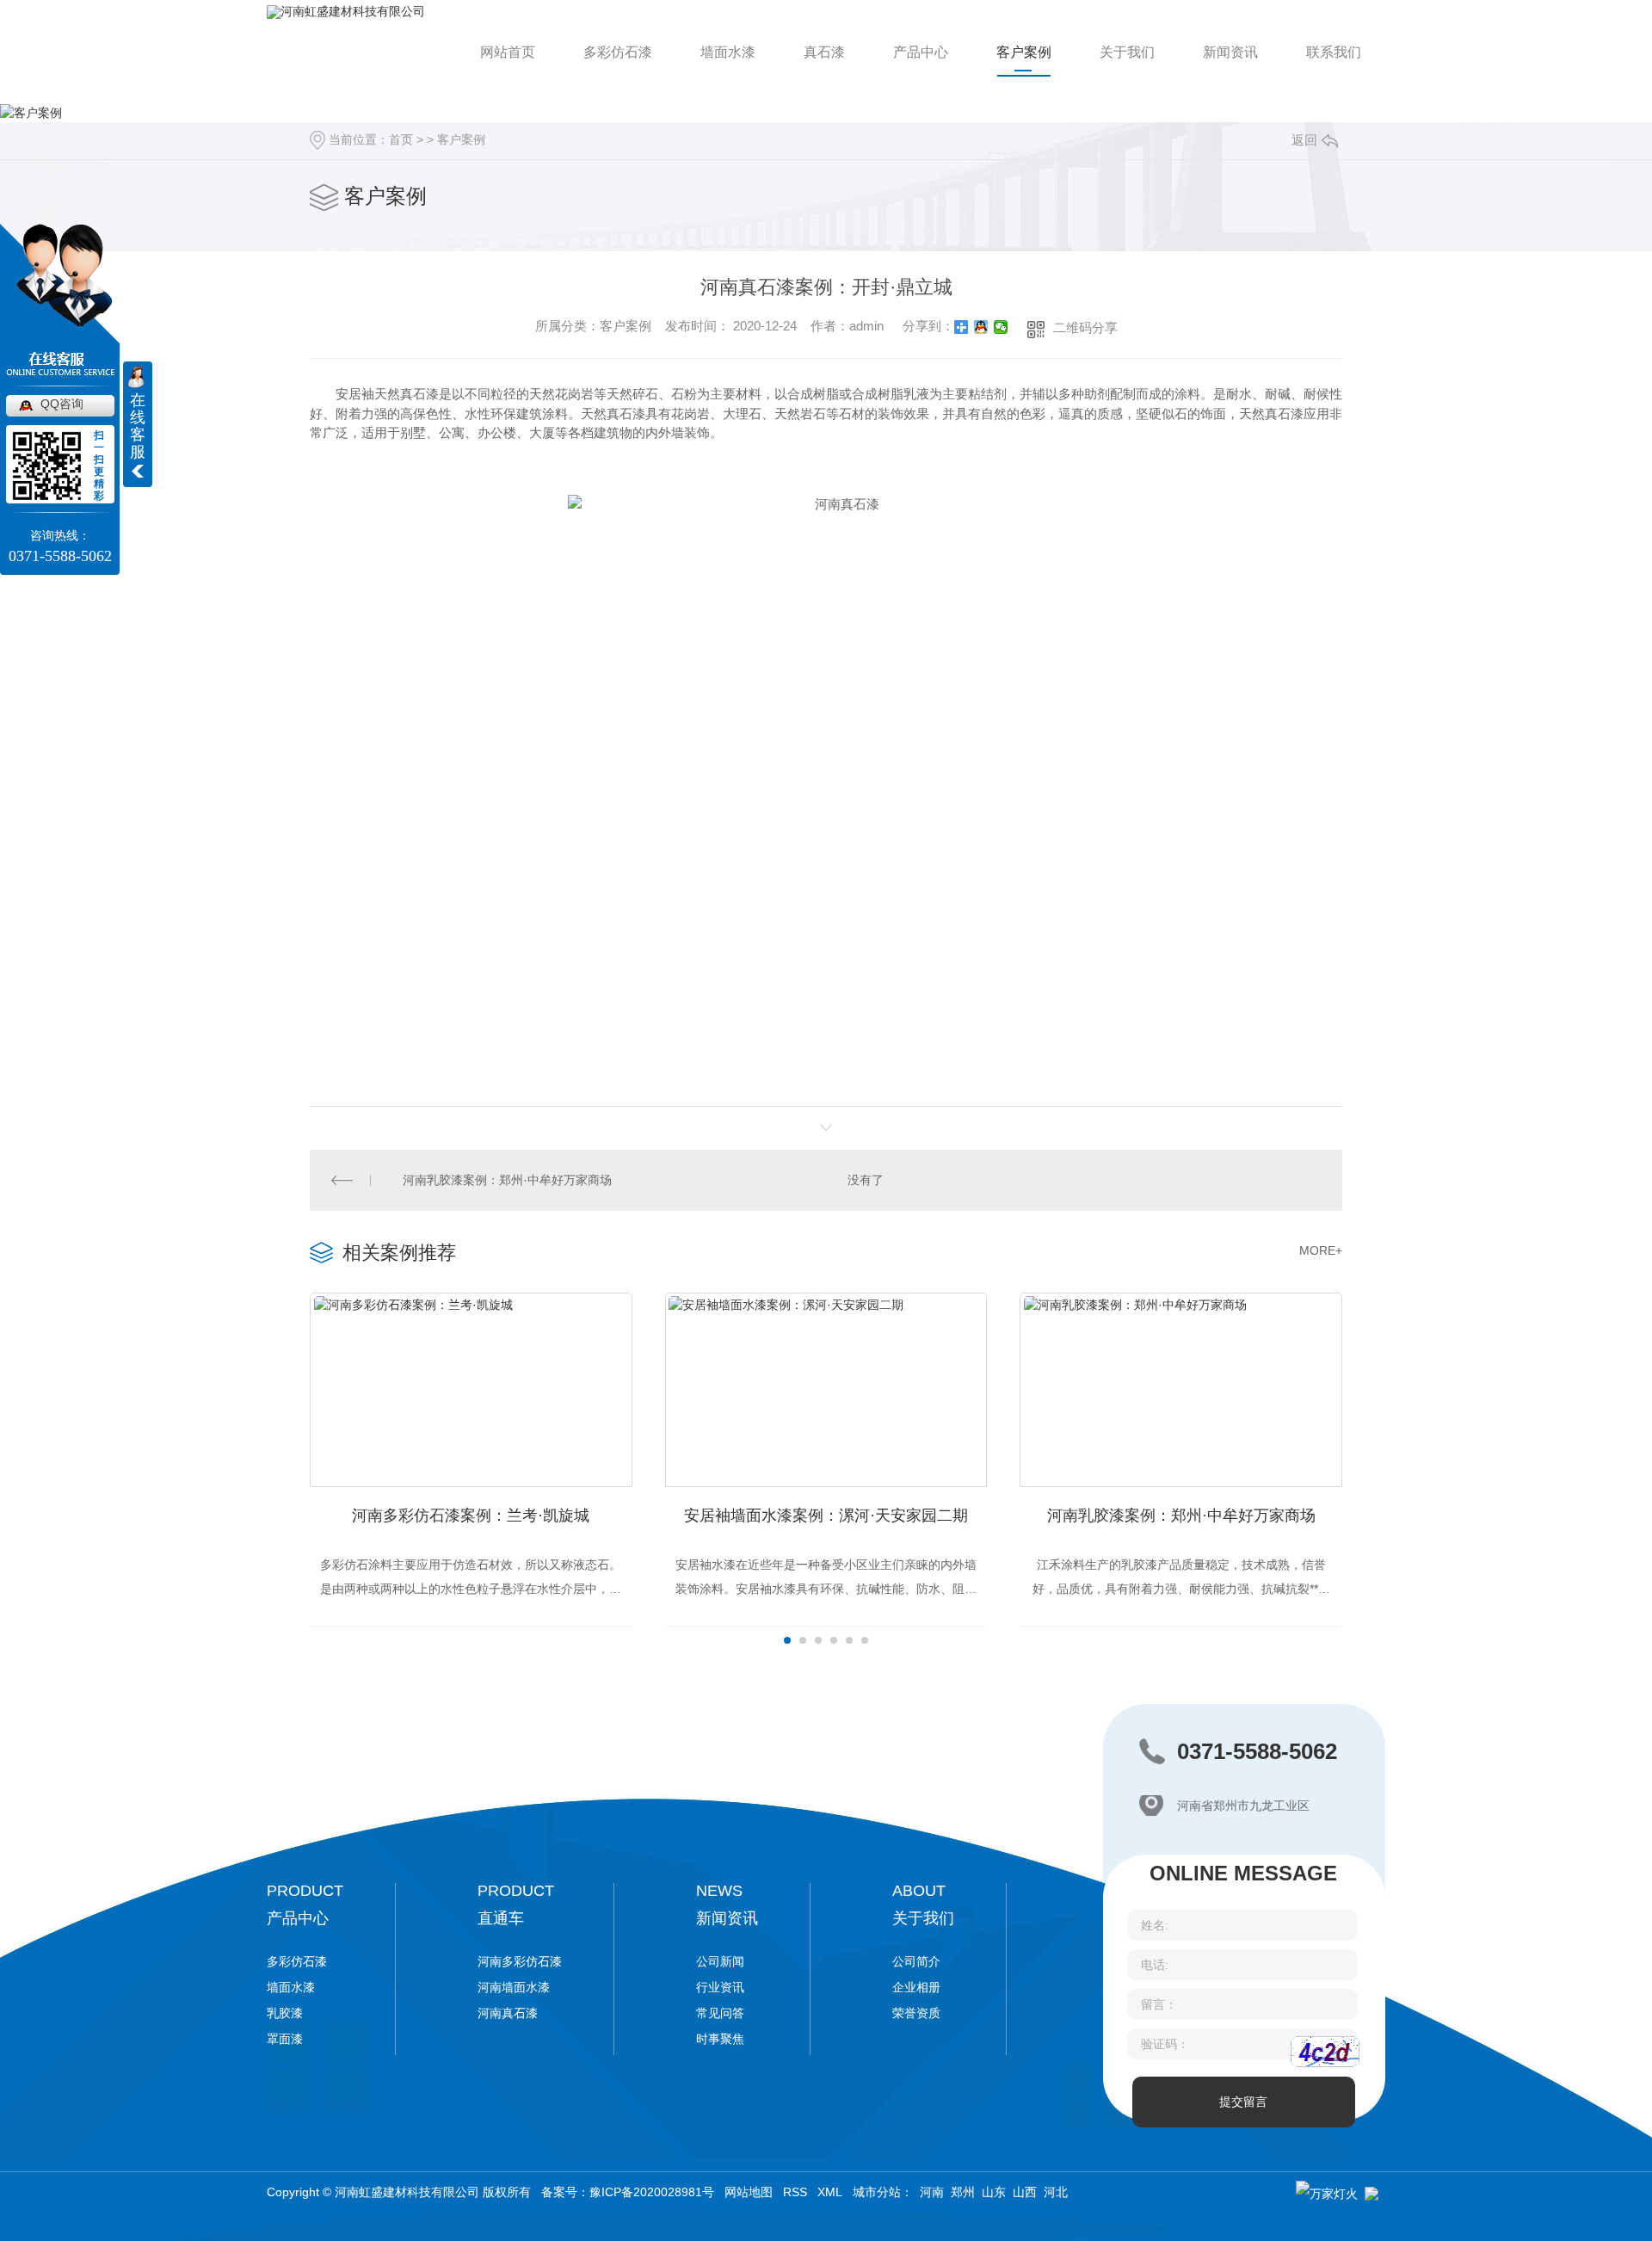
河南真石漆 (508, 2013)
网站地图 (749, 2192)
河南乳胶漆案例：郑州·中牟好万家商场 (507, 1180)
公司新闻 (720, 1961)
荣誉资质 (916, 2013)
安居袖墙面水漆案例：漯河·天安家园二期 (826, 1516)
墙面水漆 (728, 52)
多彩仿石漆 (618, 52)
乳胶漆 (285, 2013)
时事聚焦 (720, 2039)
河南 (932, 2192)
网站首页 (508, 52)
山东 (994, 2192)
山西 (1025, 2192)
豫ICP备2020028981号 (652, 2192)
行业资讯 (720, 1987)
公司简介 (916, 1961)
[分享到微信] (1001, 327)
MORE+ (1321, 1250)
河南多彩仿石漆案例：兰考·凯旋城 (471, 1516)
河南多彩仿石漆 (520, 1961)
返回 (1304, 140)
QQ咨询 (62, 404)
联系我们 (1334, 52)
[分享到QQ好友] (981, 327)
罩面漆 (285, 2039)
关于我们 (1127, 52)
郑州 (963, 2192)
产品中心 (921, 52)
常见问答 (720, 2013)
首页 (401, 139)
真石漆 (824, 52)
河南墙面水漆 (514, 1987)
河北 (1056, 2192)
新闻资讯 (1230, 52)
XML (830, 2192)
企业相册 (916, 1987)
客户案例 (1024, 52)
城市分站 (877, 2192)
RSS (795, 2192)
